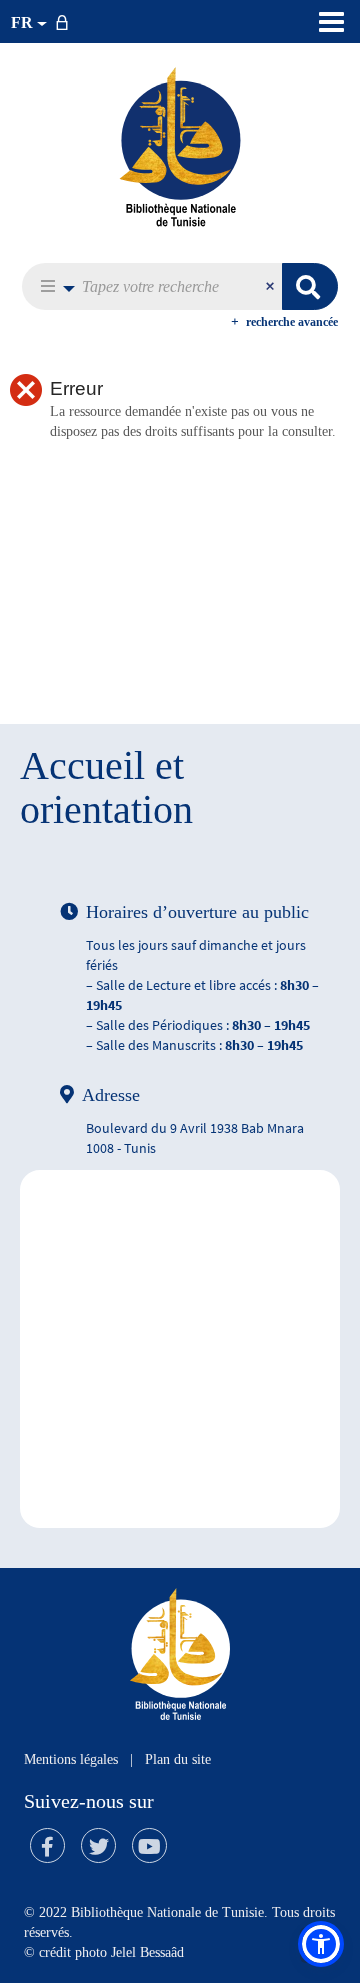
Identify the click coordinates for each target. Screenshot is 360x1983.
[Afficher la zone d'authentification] (66, 21)
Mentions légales (71, 1759)
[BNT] (180, 146)
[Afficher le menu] (331, 22)
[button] (52, 286)
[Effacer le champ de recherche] (272, 286)
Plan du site (178, 1759)
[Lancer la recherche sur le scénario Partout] (310, 286)
